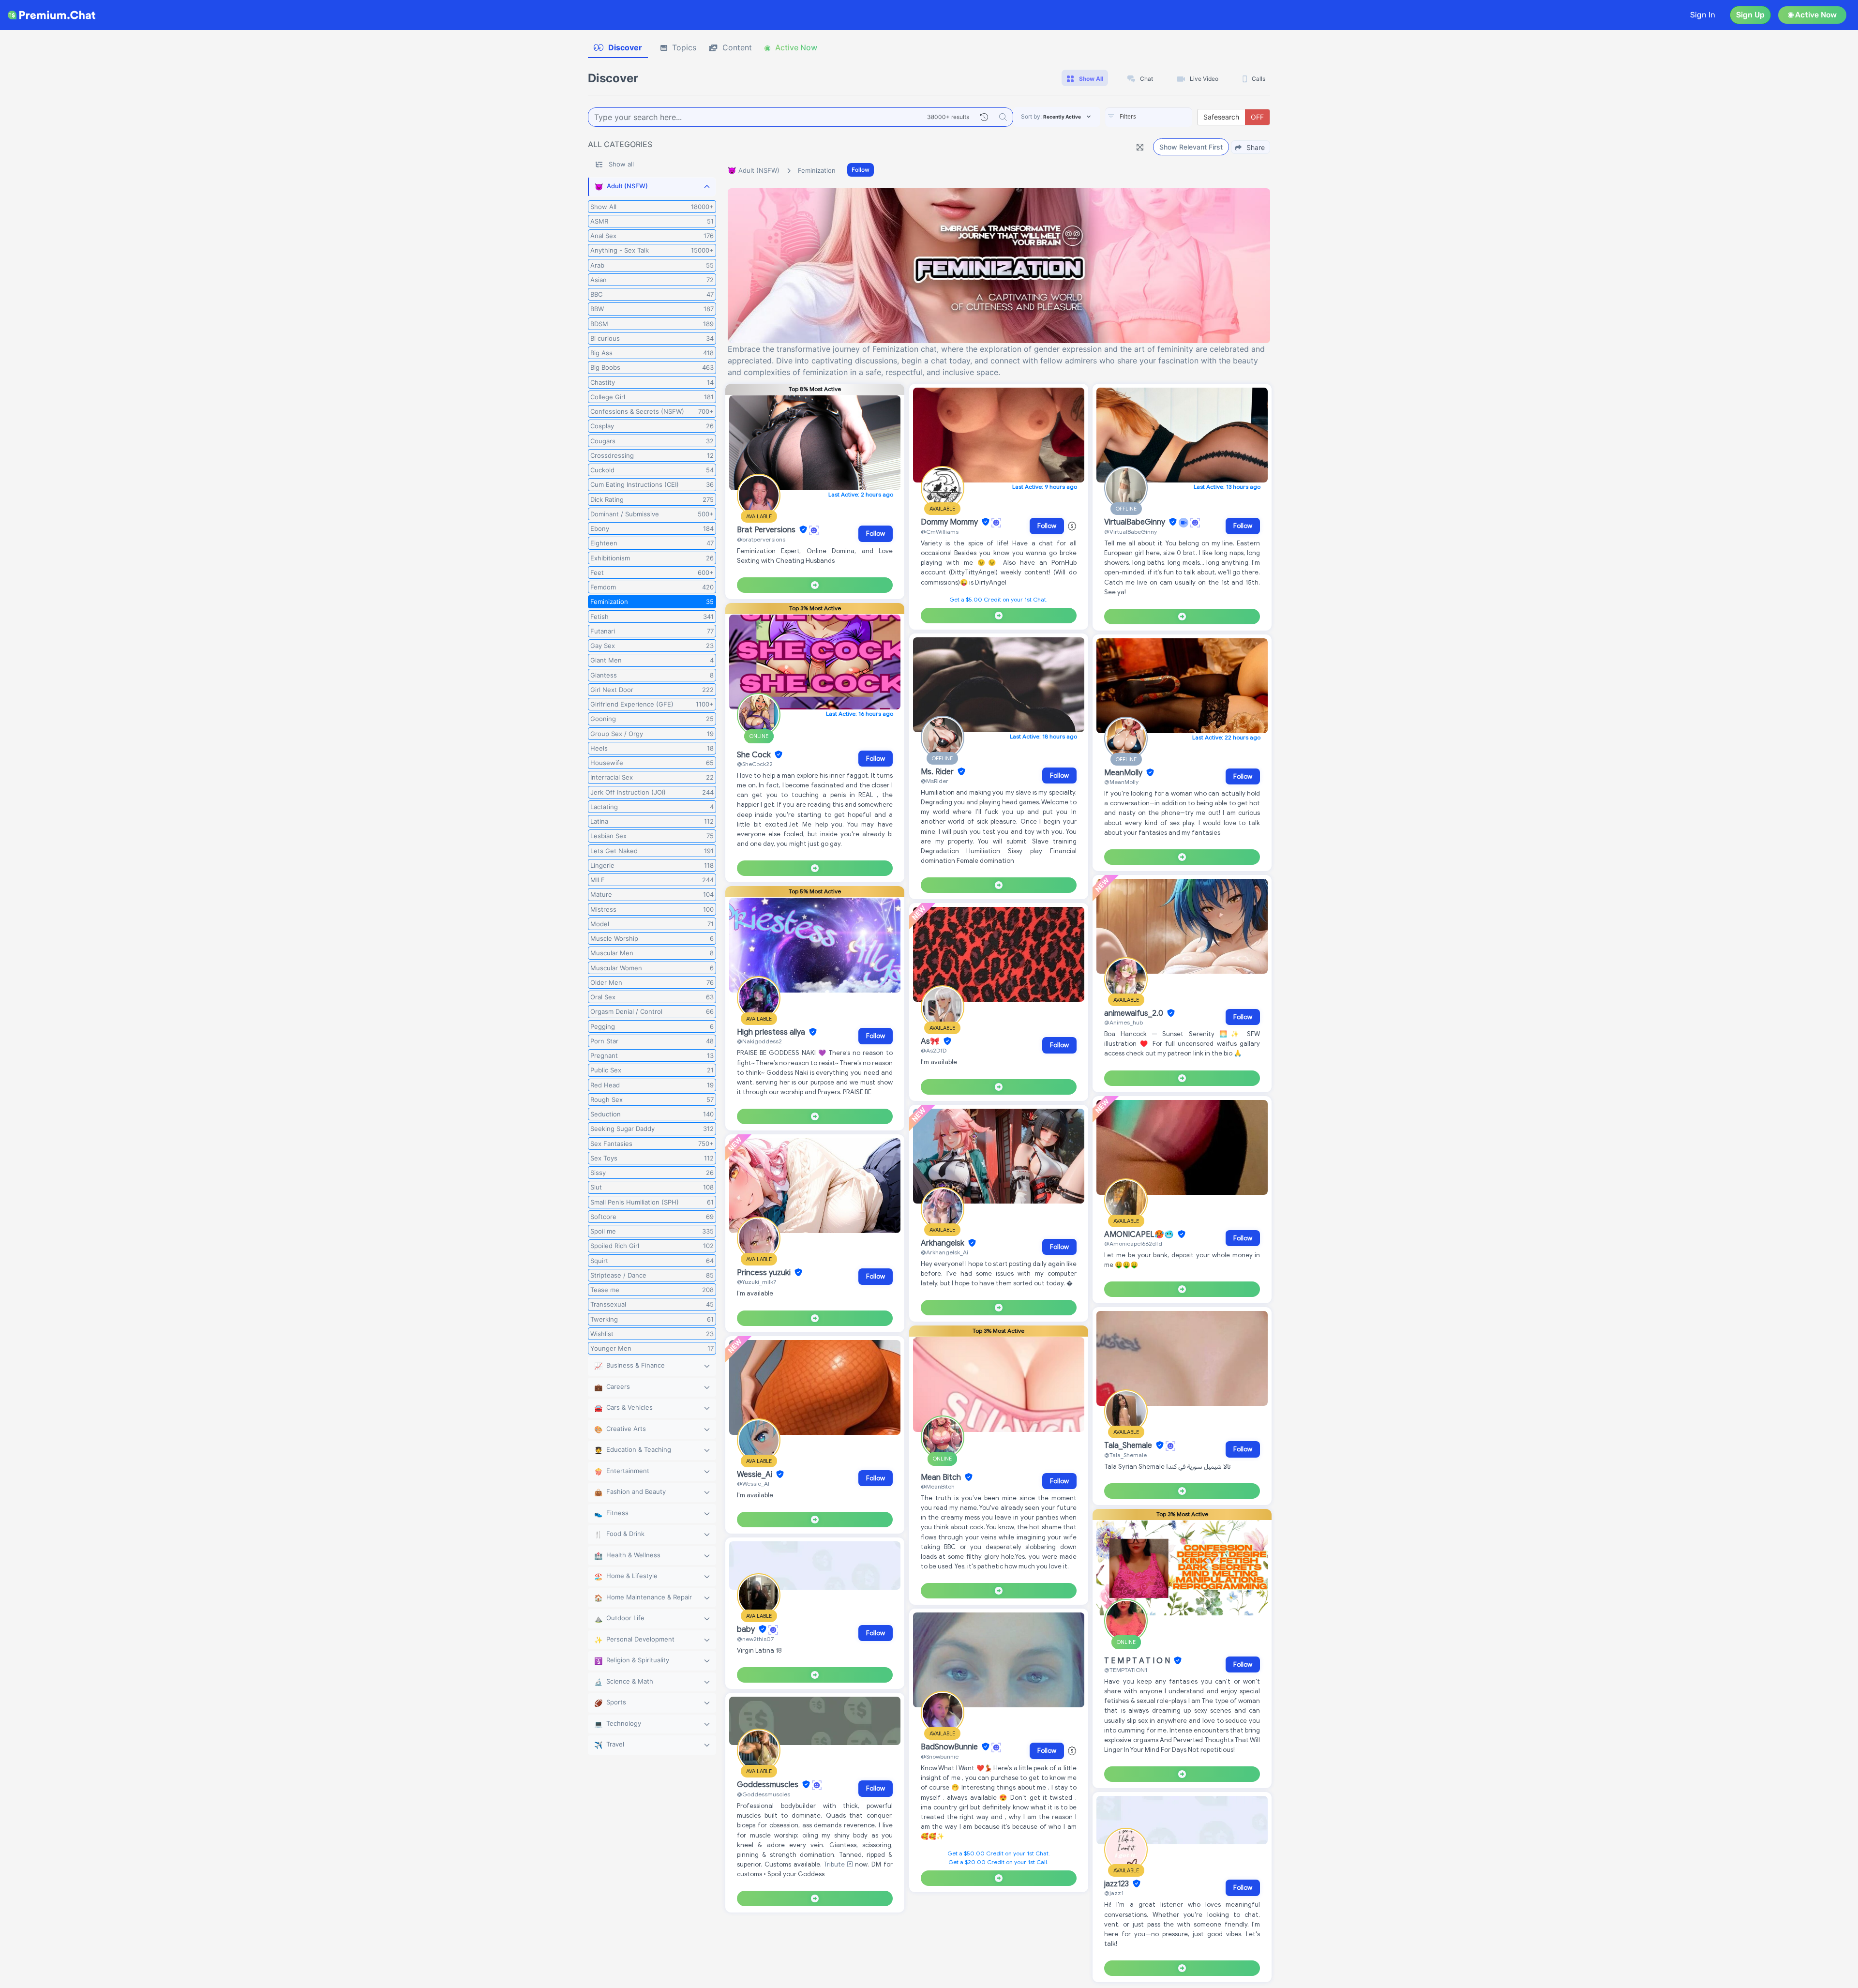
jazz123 (1117, 1884)
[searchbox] (1163, 117)
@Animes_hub (1124, 1022)
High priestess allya (772, 1032)
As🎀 (931, 1041)
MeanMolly (1124, 773)
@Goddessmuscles (764, 1794)
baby (747, 1629)
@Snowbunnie (940, 1756)
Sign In (1703, 15)
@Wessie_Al (753, 1483)
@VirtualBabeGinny (1131, 532)
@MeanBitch (938, 1486)
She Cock (755, 755)
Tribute (835, 1864)
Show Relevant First (1191, 147)
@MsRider (935, 781)
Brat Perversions (767, 530)
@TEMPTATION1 (1126, 1670)
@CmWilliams (940, 532)
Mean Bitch (942, 1477)
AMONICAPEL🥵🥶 (1140, 1235)
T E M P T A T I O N (1138, 1661)
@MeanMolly (1121, 782)
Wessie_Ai (756, 1475)
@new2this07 (755, 1639)
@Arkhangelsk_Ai (944, 1252)
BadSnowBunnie (950, 1747)
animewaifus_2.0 (1135, 1013)
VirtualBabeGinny (1136, 522)
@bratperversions (761, 539)
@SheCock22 (755, 764)
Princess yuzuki (765, 1273)
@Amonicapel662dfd (1133, 1243)
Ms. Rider (938, 772)
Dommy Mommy (950, 522)
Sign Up (1750, 15)
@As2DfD (934, 1050)
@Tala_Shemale (1125, 1455)
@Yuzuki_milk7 (757, 1282)
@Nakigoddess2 (759, 1041)
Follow (861, 170)
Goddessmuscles (769, 1785)
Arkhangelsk (944, 1243)
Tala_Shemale (1129, 1446)
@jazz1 (1114, 1893)
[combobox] (1149, 117)
